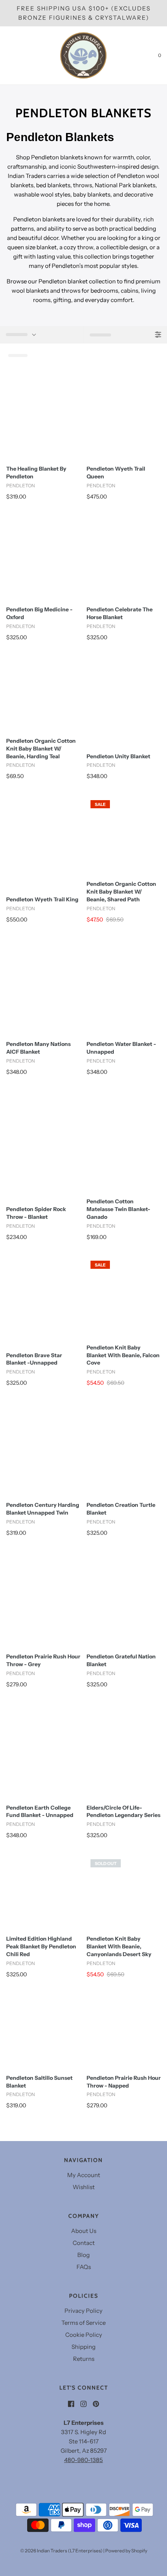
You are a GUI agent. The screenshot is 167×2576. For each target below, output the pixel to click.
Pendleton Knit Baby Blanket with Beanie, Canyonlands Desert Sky (119, 1946)
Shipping (83, 2347)
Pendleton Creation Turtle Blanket (121, 1509)
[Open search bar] (15, 55)
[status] (42, 335)
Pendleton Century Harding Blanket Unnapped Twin (43, 1509)
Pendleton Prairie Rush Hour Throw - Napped (124, 2082)
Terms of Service (83, 2323)
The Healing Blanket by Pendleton (36, 473)
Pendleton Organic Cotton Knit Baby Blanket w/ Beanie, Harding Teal (41, 749)
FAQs (84, 2267)
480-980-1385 (83, 2460)
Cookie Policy (84, 2335)
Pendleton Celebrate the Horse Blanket (120, 613)
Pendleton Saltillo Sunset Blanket (39, 2082)
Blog (83, 2255)
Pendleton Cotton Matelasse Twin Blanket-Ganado (118, 1209)
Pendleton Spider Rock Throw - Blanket (36, 1213)
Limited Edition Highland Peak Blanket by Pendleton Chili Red (41, 1946)
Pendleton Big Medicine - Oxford (39, 613)
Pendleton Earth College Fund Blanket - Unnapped (40, 1812)
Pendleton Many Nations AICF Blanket (38, 1048)
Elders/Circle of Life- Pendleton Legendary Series (124, 1812)
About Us (84, 2231)
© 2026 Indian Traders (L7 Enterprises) (61, 2551)
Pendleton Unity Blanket (118, 756)
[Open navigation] (6, 55)
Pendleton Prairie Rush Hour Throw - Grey (43, 1660)
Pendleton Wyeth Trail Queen (116, 473)
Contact (84, 2243)
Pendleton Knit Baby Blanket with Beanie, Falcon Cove (123, 1355)
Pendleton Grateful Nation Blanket (121, 1660)
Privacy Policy (83, 2311)
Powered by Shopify (126, 2551)
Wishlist (84, 2187)
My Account (84, 2175)
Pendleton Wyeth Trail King (42, 899)
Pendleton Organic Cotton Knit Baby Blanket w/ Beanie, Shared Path (121, 892)
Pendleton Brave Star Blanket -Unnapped (34, 1359)
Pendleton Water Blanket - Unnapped (121, 1048)
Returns (84, 2359)
